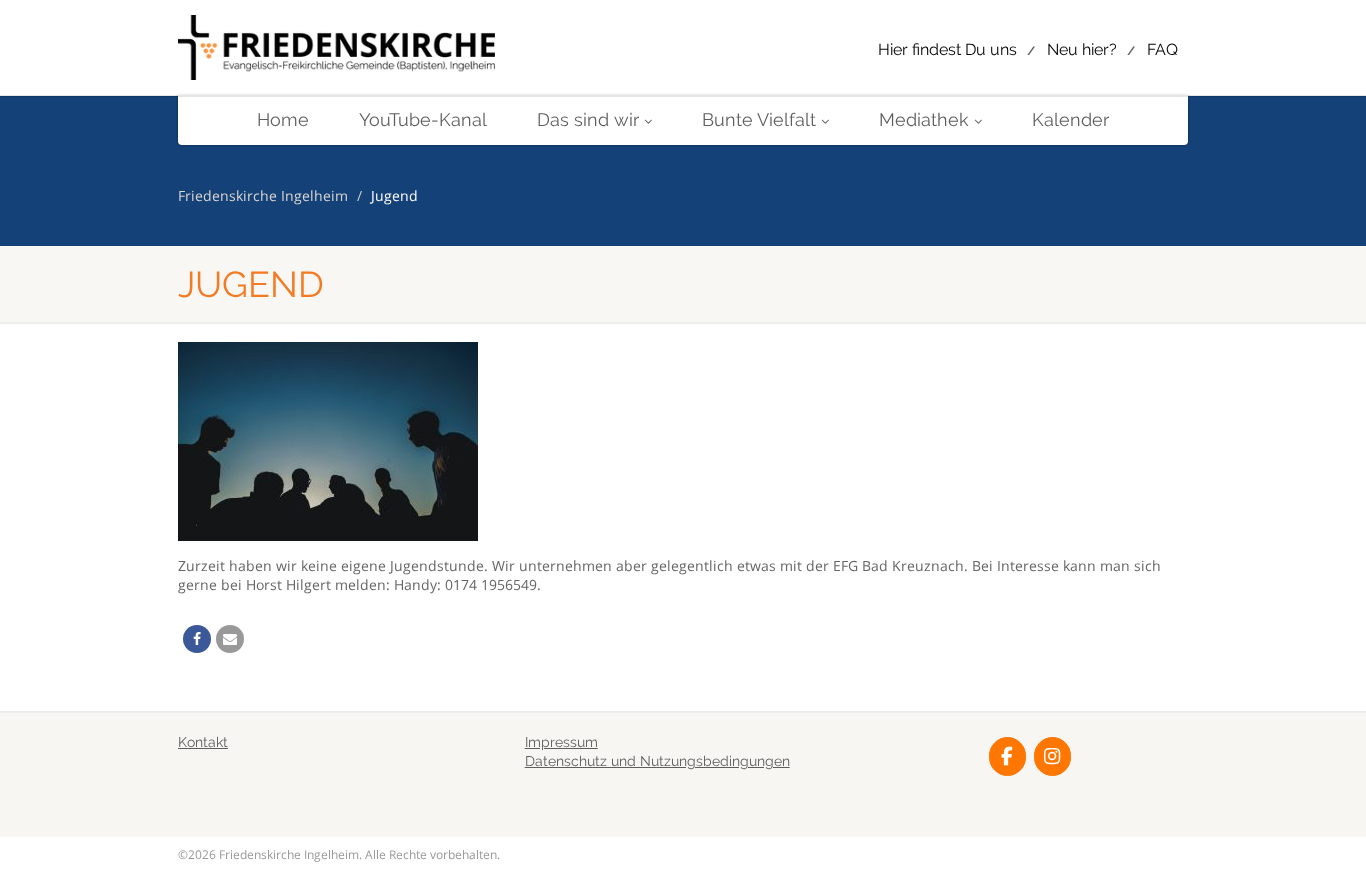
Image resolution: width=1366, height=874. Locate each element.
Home (283, 119)
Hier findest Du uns (947, 49)
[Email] (230, 639)
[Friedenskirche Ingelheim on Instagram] (1052, 756)
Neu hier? (1082, 49)
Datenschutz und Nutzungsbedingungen (657, 761)
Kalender (1070, 119)
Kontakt (203, 742)
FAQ (1162, 49)
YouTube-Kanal (423, 119)
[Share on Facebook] (197, 639)
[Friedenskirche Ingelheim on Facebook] (1007, 756)
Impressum (561, 742)
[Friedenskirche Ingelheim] (336, 48)
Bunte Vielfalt (759, 119)
